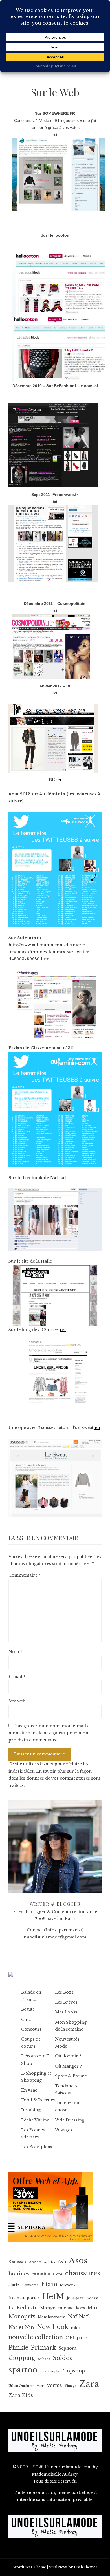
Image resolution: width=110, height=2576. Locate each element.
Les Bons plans (37, 2147)
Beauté (28, 2009)
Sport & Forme (71, 2076)
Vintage (71, 2386)
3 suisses (17, 2262)
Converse (30, 2285)
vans (41, 2386)
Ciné (26, 2019)
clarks (14, 2285)
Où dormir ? (68, 2056)
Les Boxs (64, 1992)
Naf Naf (78, 2316)
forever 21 (68, 2285)
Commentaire (25, 1575)
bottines (19, 2274)
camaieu (41, 2274)
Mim (93, 2308)
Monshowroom (52, 2317)
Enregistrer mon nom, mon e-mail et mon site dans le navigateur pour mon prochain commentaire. (50, 1733)
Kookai (92, 2298)
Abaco (35, 2262)
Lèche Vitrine (35, 2120)
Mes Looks (66, 2012)
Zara (89, 2384)
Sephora (68, 2348)
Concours (31, 2029)
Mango (48, 2308)
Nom (15, 1652)
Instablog (31, 2110)
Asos (78, 2261)
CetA (58, 2274)
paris (82, 2338)
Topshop (74, 2371)
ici (96, 386)
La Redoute (23, 2308)
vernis (55, 2385)
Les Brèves (66, 2002)
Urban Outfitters (21, 2386)
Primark (43, 2348)
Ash (62, 2262)
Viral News (58, 2567)
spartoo (23, 2370)
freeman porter (24, 2298)
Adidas (49, 2262)
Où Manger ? (68, 2066)
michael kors (72, 2308)
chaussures (83, 2273)
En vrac (29, 2090)
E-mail (17, 1677)
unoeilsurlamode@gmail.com (55, 1937)
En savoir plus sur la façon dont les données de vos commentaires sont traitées (54, 1778)
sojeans (44, 2359)
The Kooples (50, 2371)
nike (75, 2328)
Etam (49, 2284)
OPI (70, 2338)
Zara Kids (21, 2395)
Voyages (64, 2130)
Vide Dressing (70, 2120)
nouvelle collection (36, 2337)
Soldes (62, 2358)
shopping (22, 2358)
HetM (53, 2296)
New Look (52, 2327)
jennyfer (75, 2298)
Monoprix (22, 2317)
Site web (17, 1701)
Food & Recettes (38, 2100)
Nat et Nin (21, 2327)
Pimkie (18, 2348)
